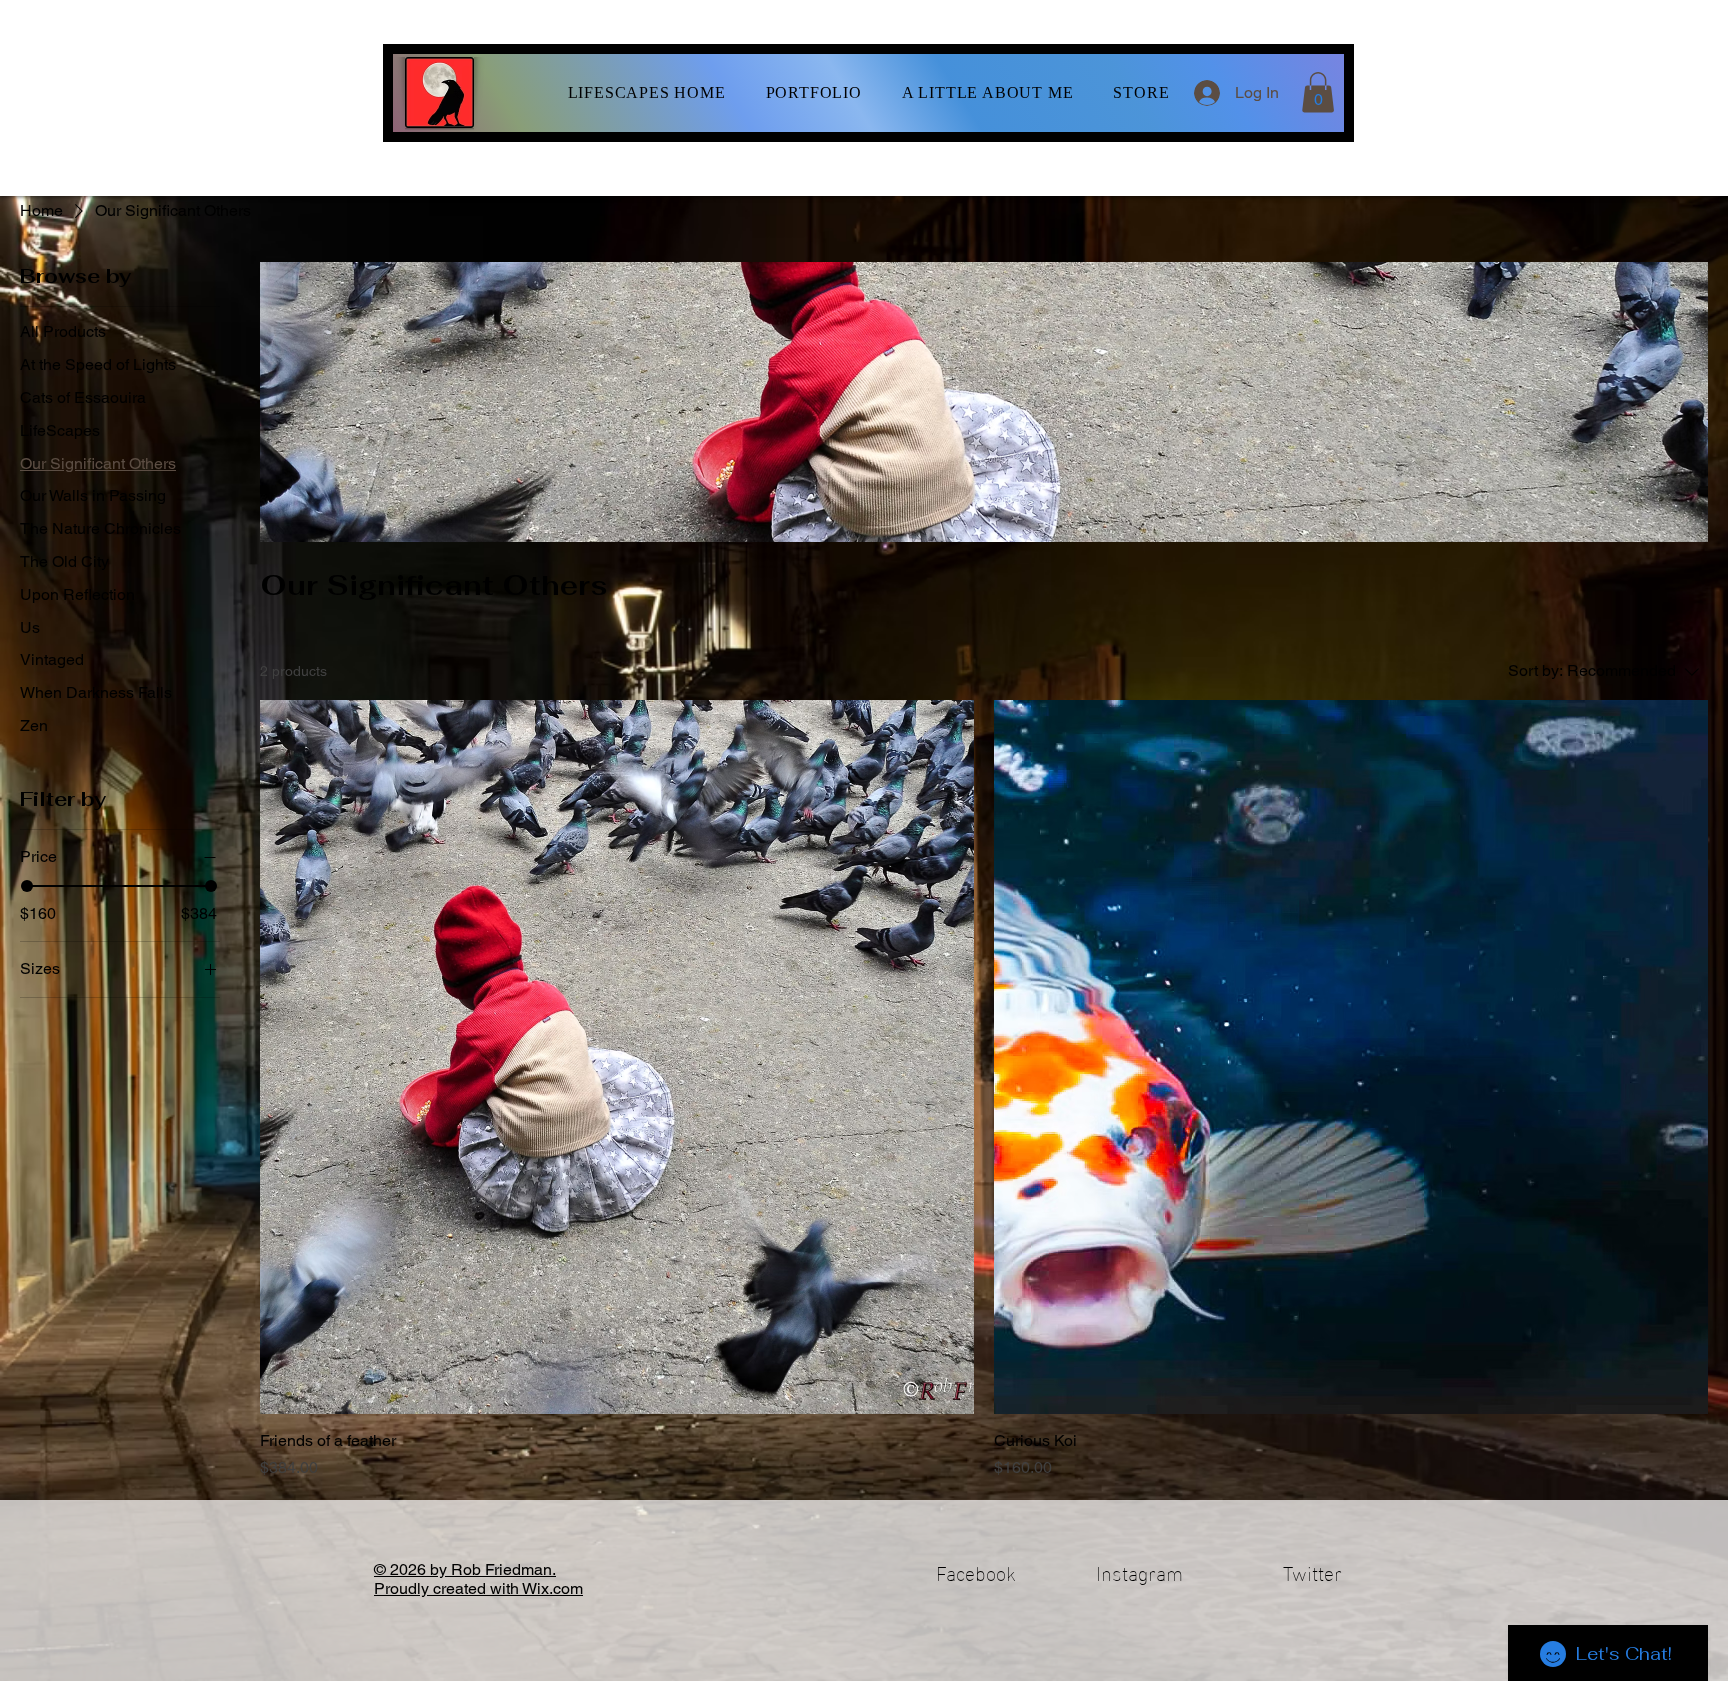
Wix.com (552, 1588)
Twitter (1312, 1571)
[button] (814, 93)
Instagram (1139, 1571)
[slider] (27, 886)
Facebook (976, 1571)
